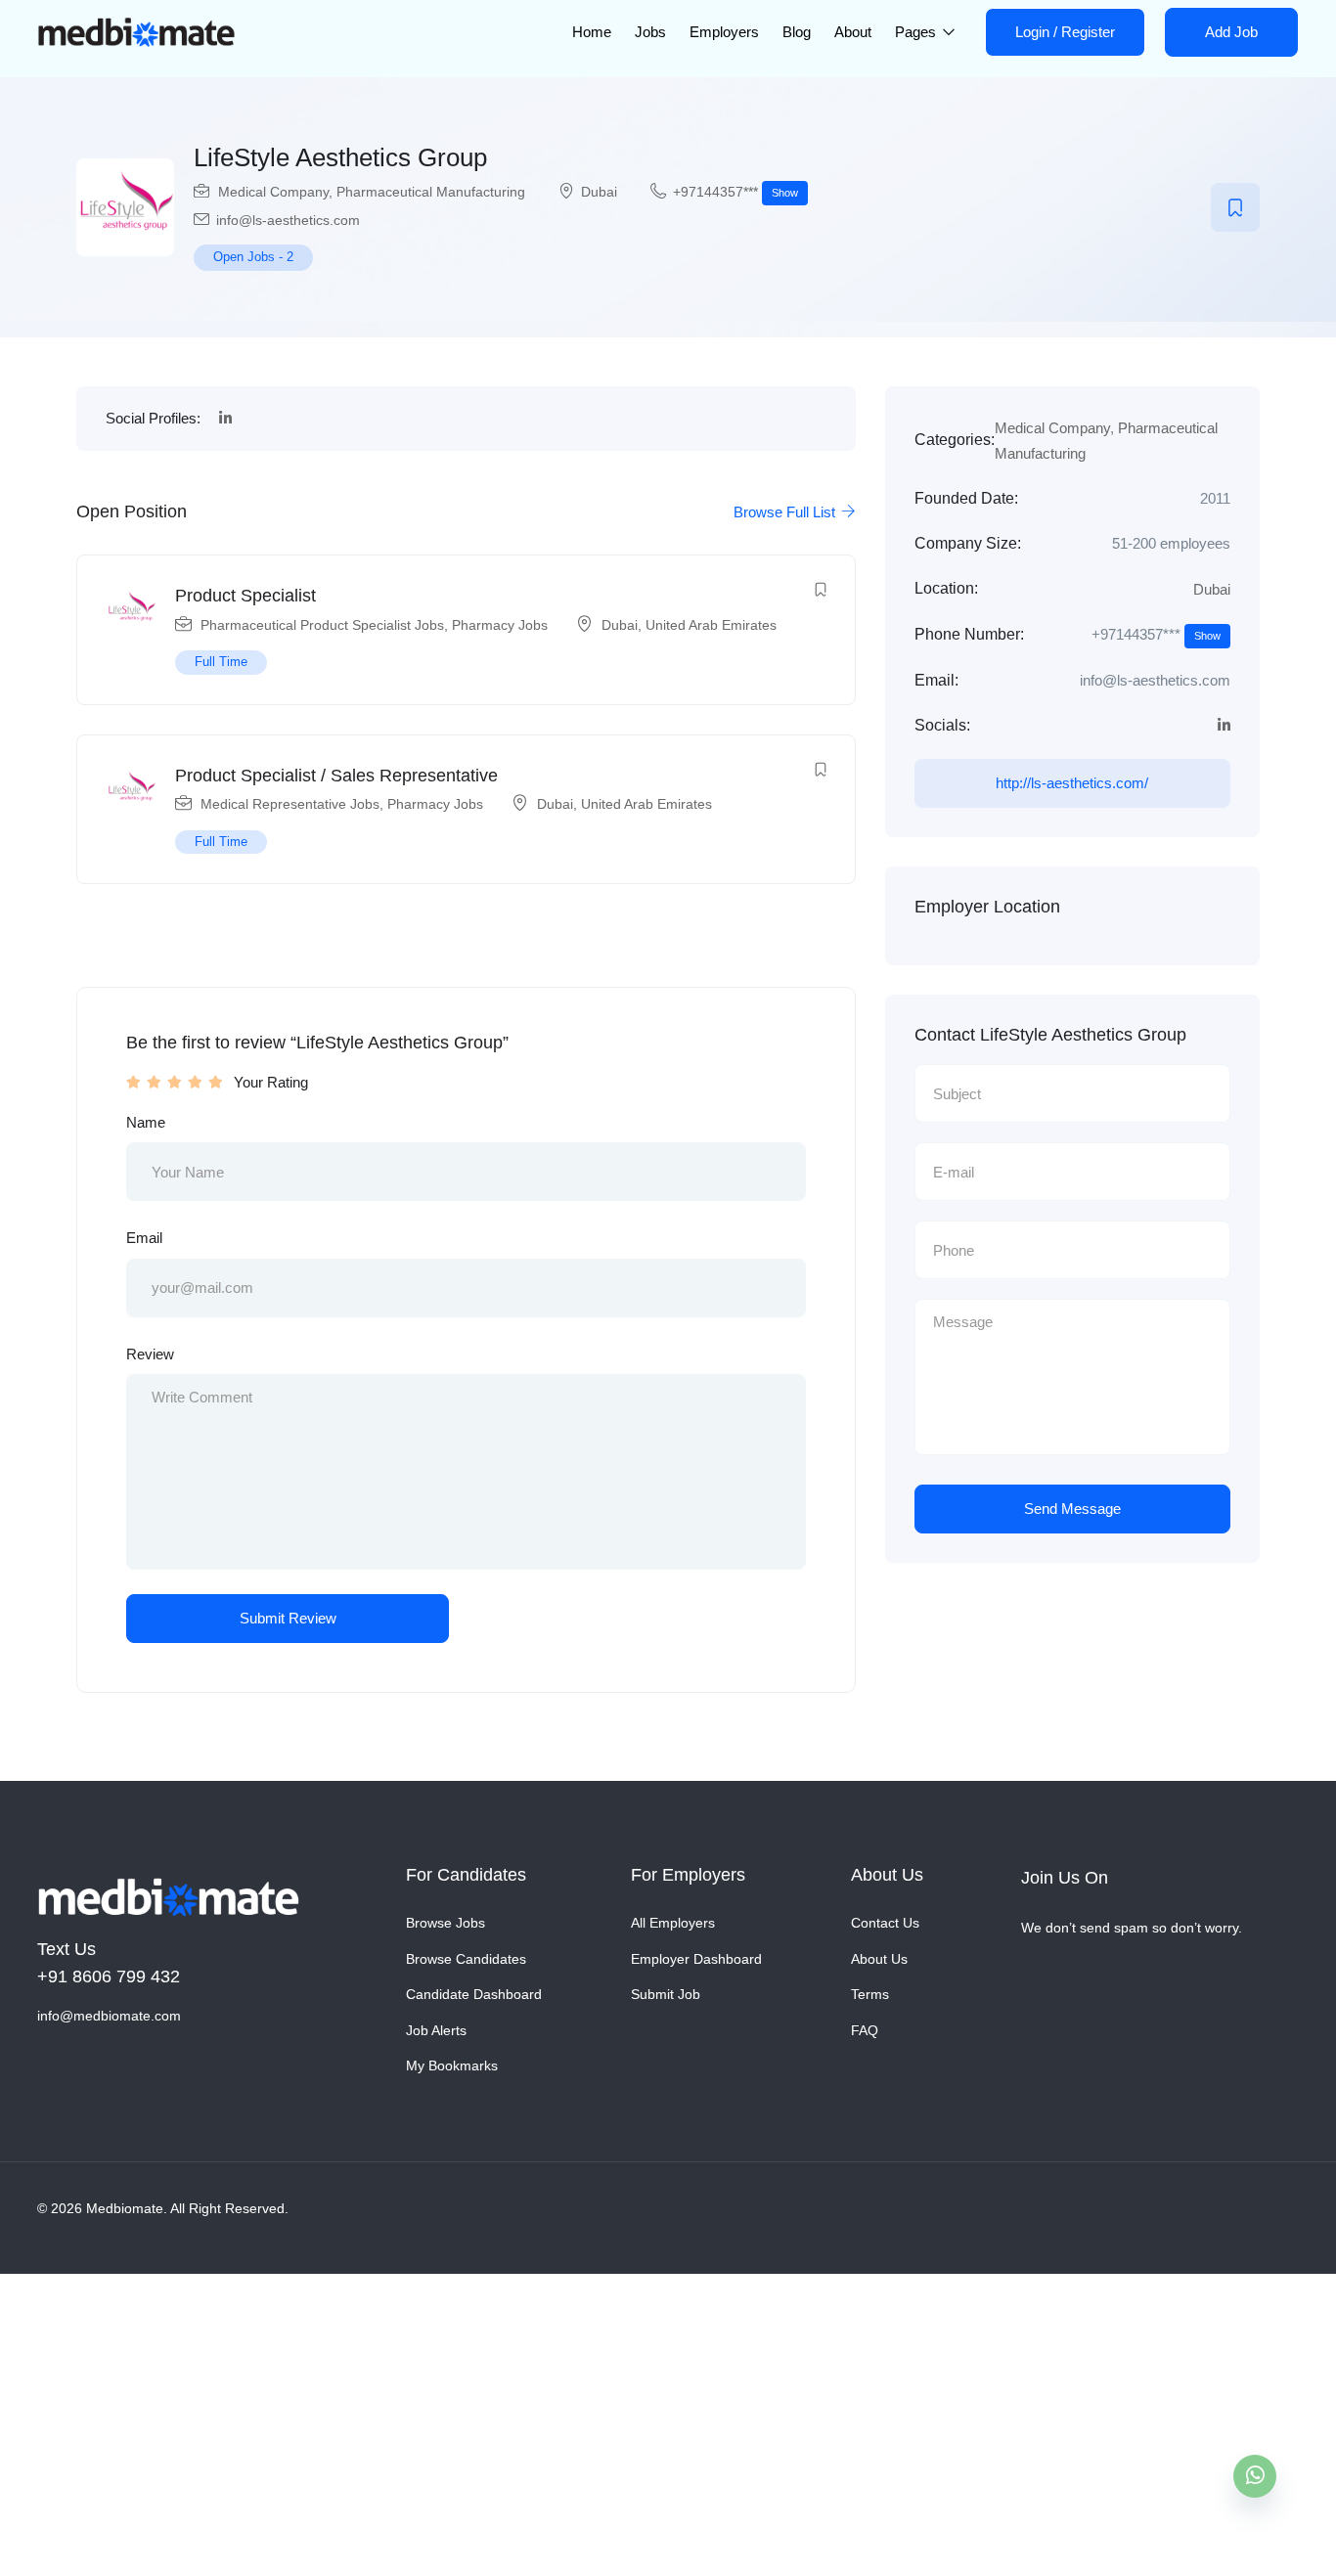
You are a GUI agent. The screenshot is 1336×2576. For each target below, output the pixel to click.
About (853, 32)
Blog (797, 32)
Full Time (221, 662)
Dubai (599, 192)
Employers (724, 32)
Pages (917, 32)
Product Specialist (245, 596)
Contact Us (885, 1923)
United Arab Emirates (711, 625)
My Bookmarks (452, 2065)
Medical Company (273, 192)
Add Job (1231, 32)
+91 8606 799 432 (109, 1976)
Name (146, 1122)
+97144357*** (735, 192)
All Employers (673, 1923)
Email (144, 1238)
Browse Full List (786, 512)
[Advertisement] (587, 2419)
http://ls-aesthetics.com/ (1072, 783)
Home (592, 32)
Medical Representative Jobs (290, 804)
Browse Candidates (466, 1959)
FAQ (865, 2030)
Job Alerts (436, 2030)
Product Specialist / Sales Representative (336, 776)
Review (150, 1354)
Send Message (1072, 1509)
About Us (879, 1959)
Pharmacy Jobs (500, 625)
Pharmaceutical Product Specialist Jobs (322, 625)
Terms (870, 1994)
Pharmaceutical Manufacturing (431, 192)
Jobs (650, 32)
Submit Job (666, 1994)
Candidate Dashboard (474, 1994)
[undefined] (1255, 2476)
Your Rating (271, 1082)
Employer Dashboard (696, 1959)
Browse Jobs (445, 1923)
